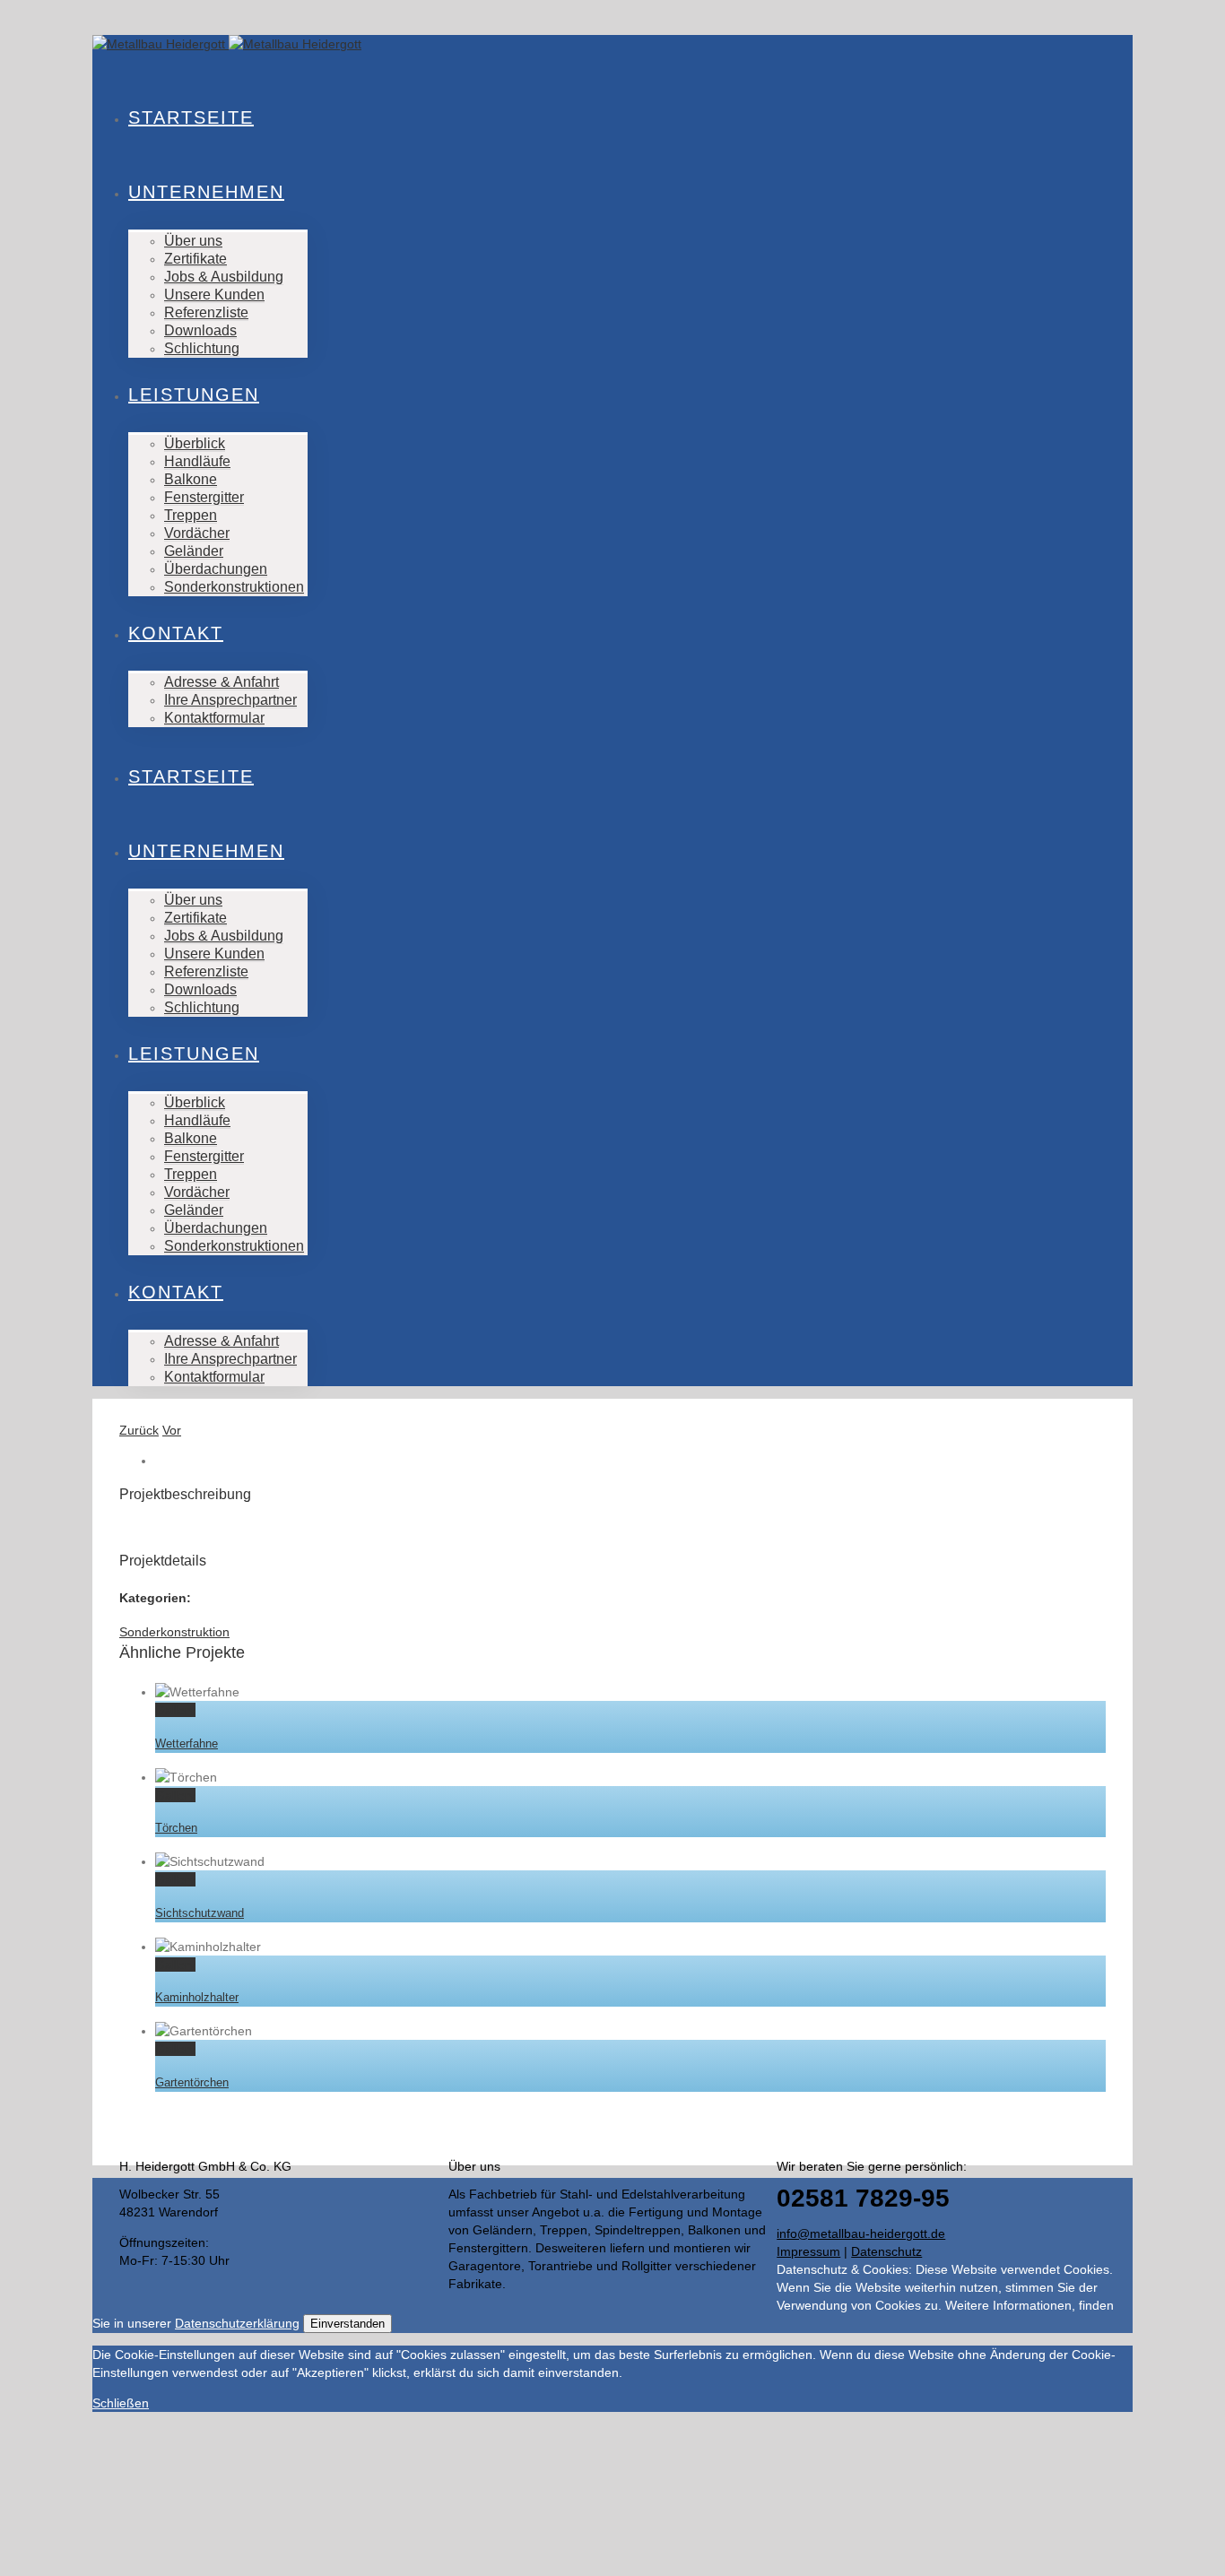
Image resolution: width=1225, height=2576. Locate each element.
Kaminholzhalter (197, 1997)
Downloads (200, 330)
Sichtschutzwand (200, 1913)
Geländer (194, 551)
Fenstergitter (204, 497)
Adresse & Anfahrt (222, 682)
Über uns (193, 241)
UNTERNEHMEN (206, 192)
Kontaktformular (214, 718)
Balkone (191, 479)
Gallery (175, 1710)
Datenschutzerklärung (237, 2323)
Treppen (191, 515)
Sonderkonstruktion (174, 1632)
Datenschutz (886, 2251)
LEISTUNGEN (194, 395)
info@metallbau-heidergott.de (861, 2233)
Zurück (139, 1430)
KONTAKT (176, 633)
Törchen (176, 1828)
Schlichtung (202, 348)
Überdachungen (216, 569)
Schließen (121, 2403)
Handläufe (197, 461)
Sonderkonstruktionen (234, 587)
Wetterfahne (187, 1743)
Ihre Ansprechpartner (230, 700)
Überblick (195, 443)
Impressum (808, 2251)
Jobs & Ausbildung (224, 277)
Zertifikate (195, 259)
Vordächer (197, 533)
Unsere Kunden (214, 295)
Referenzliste (206, 312)
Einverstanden (348, 2324)
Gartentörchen (192, 2082)
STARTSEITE (191, 117)
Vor (172, 1430)
